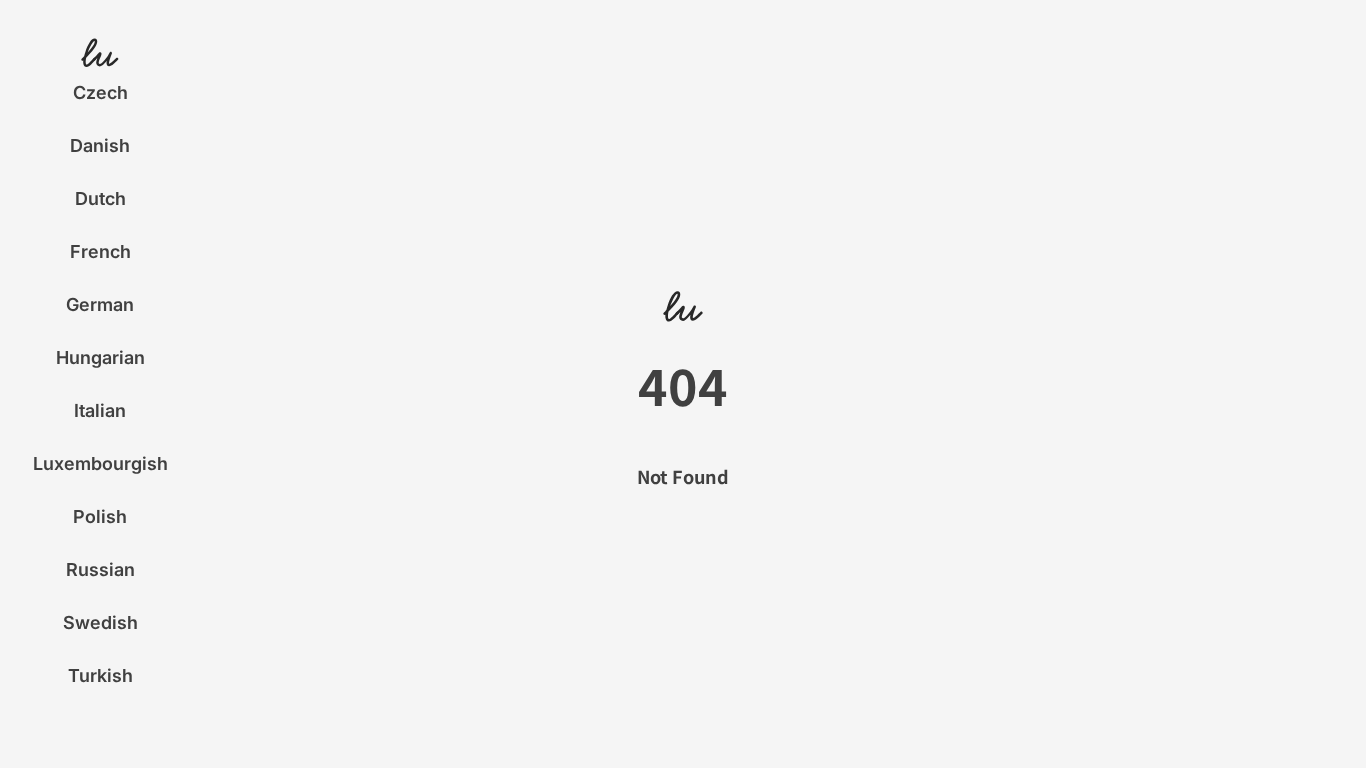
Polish (100, 516)
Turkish (100, 675)
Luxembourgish (100, 463)
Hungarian (100, 357)
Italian (100, 410)
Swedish (100, 622)
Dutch (100, 198)
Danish (100, 145)
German (100, 304)
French (100, 251)
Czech (100, 92)
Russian (100, 569)
